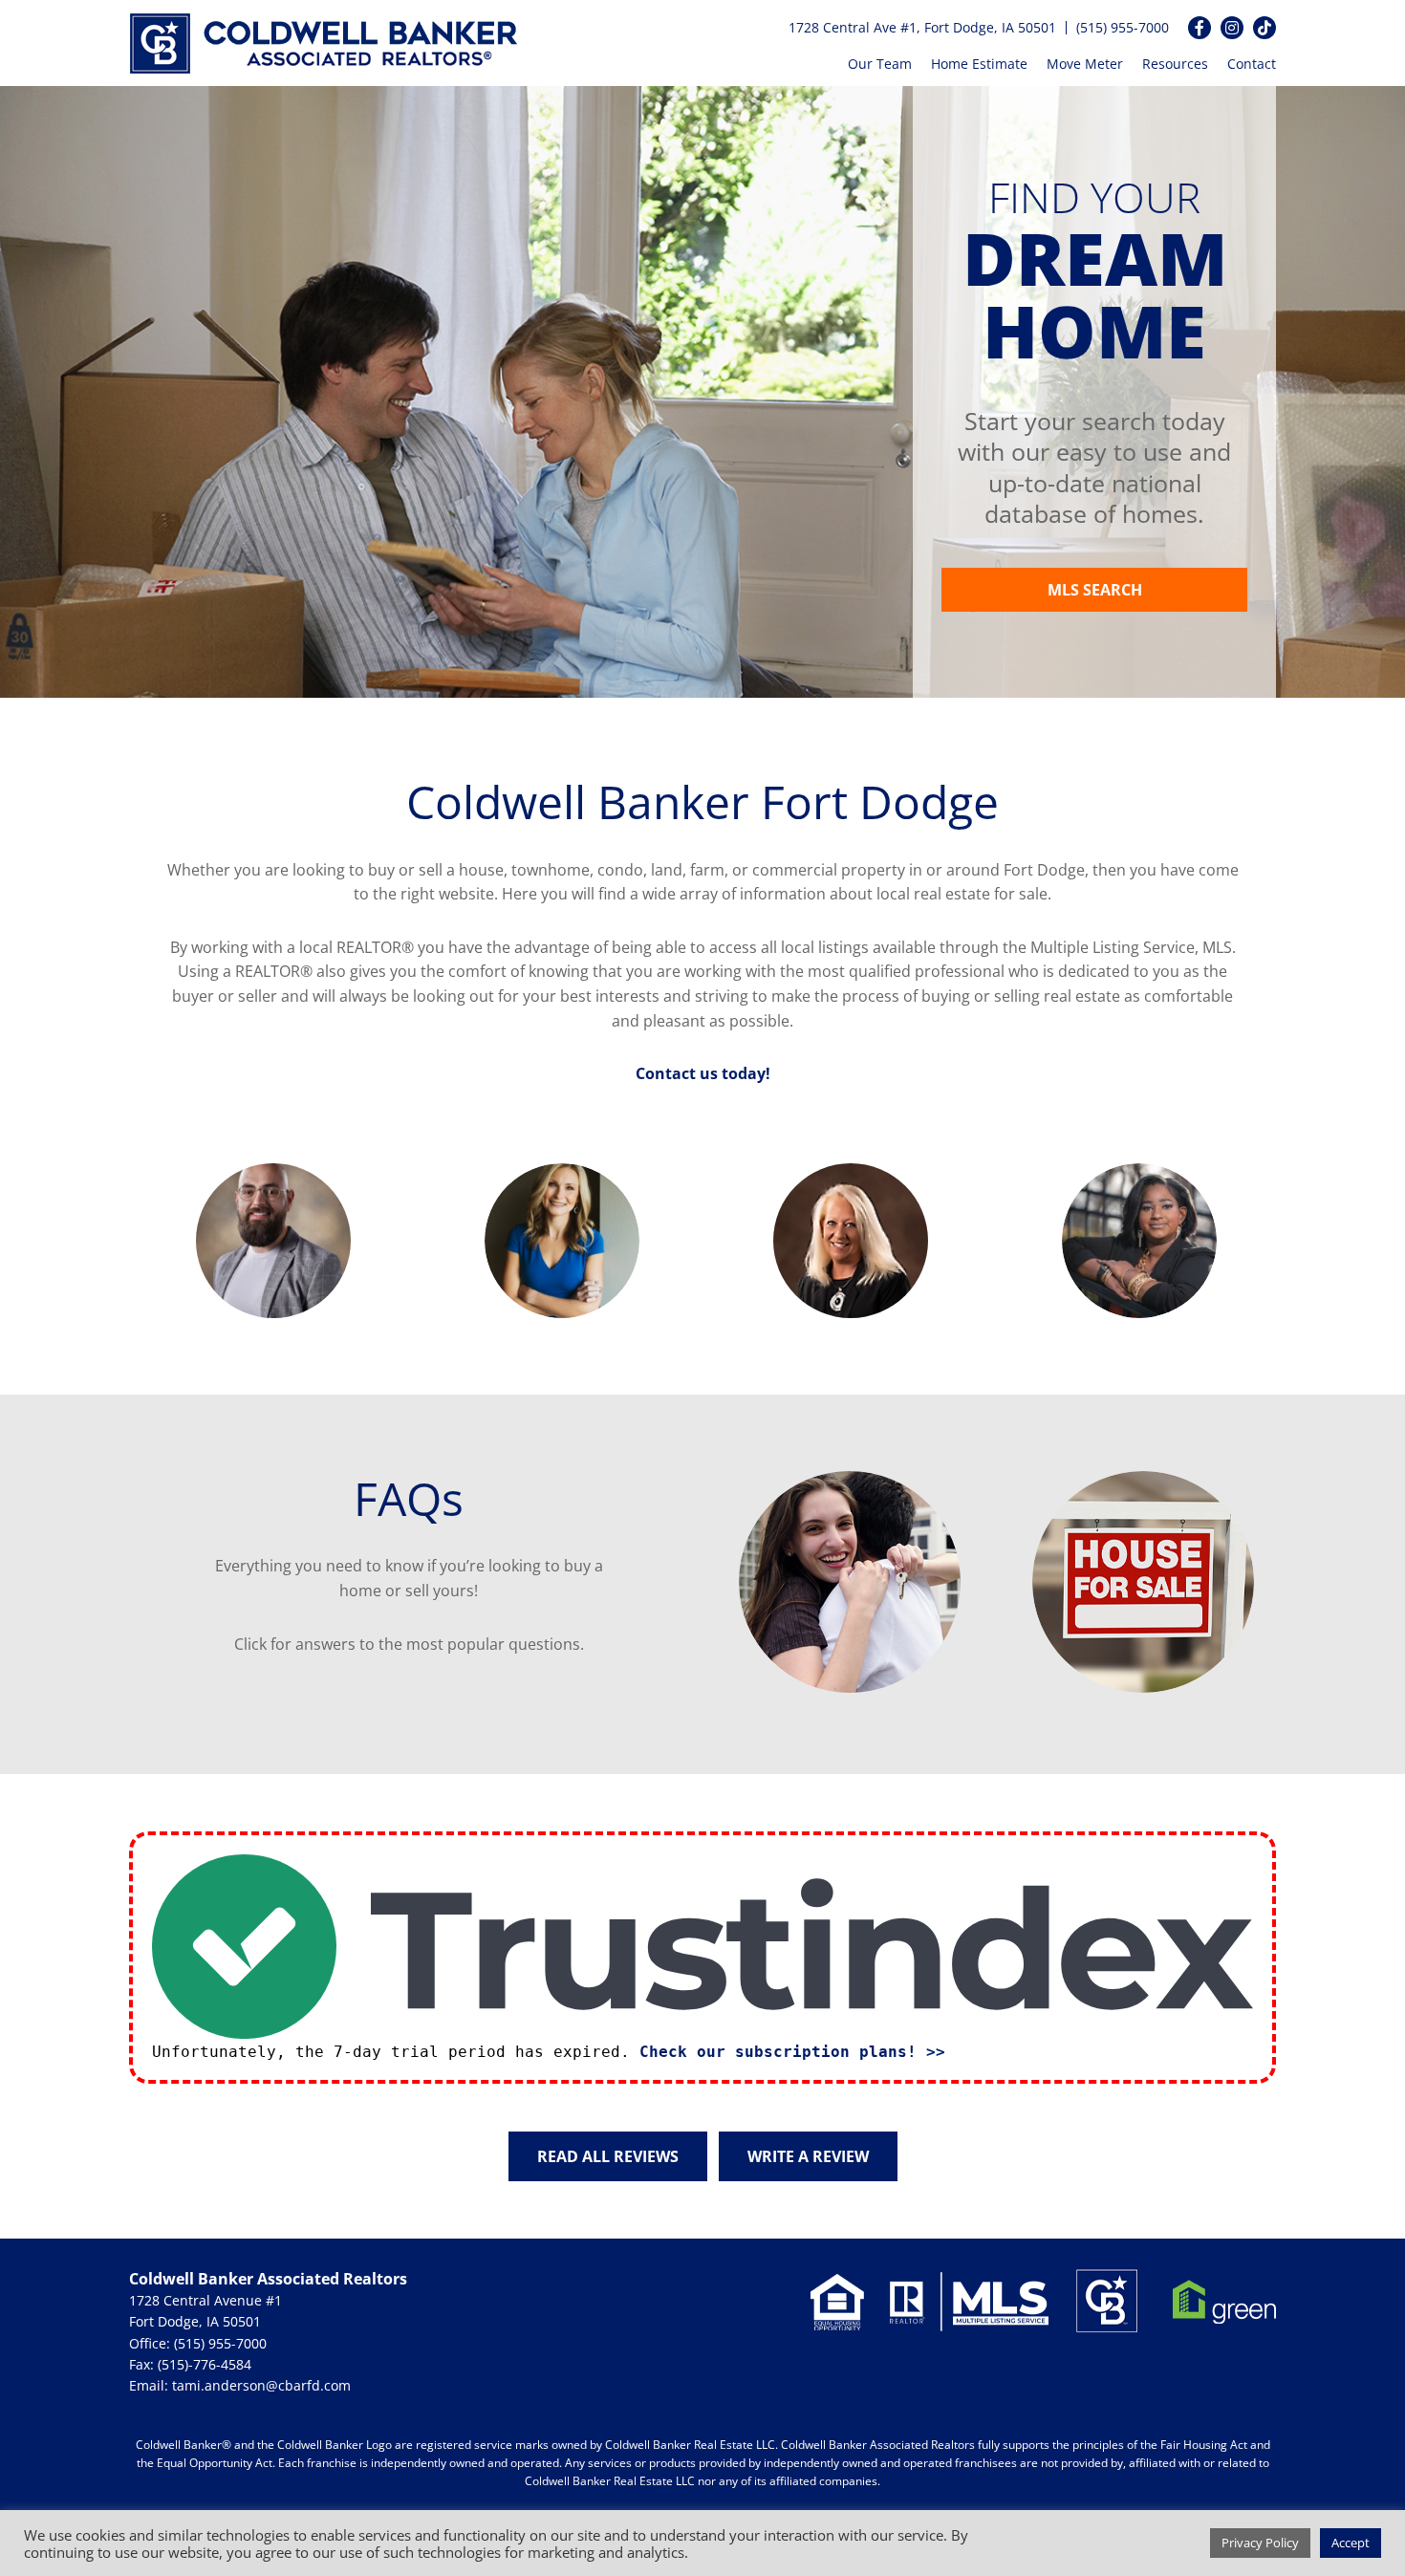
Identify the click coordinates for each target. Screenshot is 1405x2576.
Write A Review (808, 2156)
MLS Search (1095, 590)
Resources (1175, 64)
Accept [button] (1351, 2543)
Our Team (880, 64)
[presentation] (117, 1241)
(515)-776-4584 (205, 2364)
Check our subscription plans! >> (792, 2052)
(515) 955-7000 (1123, 27)
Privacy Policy (1260, 2543)
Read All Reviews (608, 2156)
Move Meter (1085, 64)
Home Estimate (979, 64)
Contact (1252, 64)
